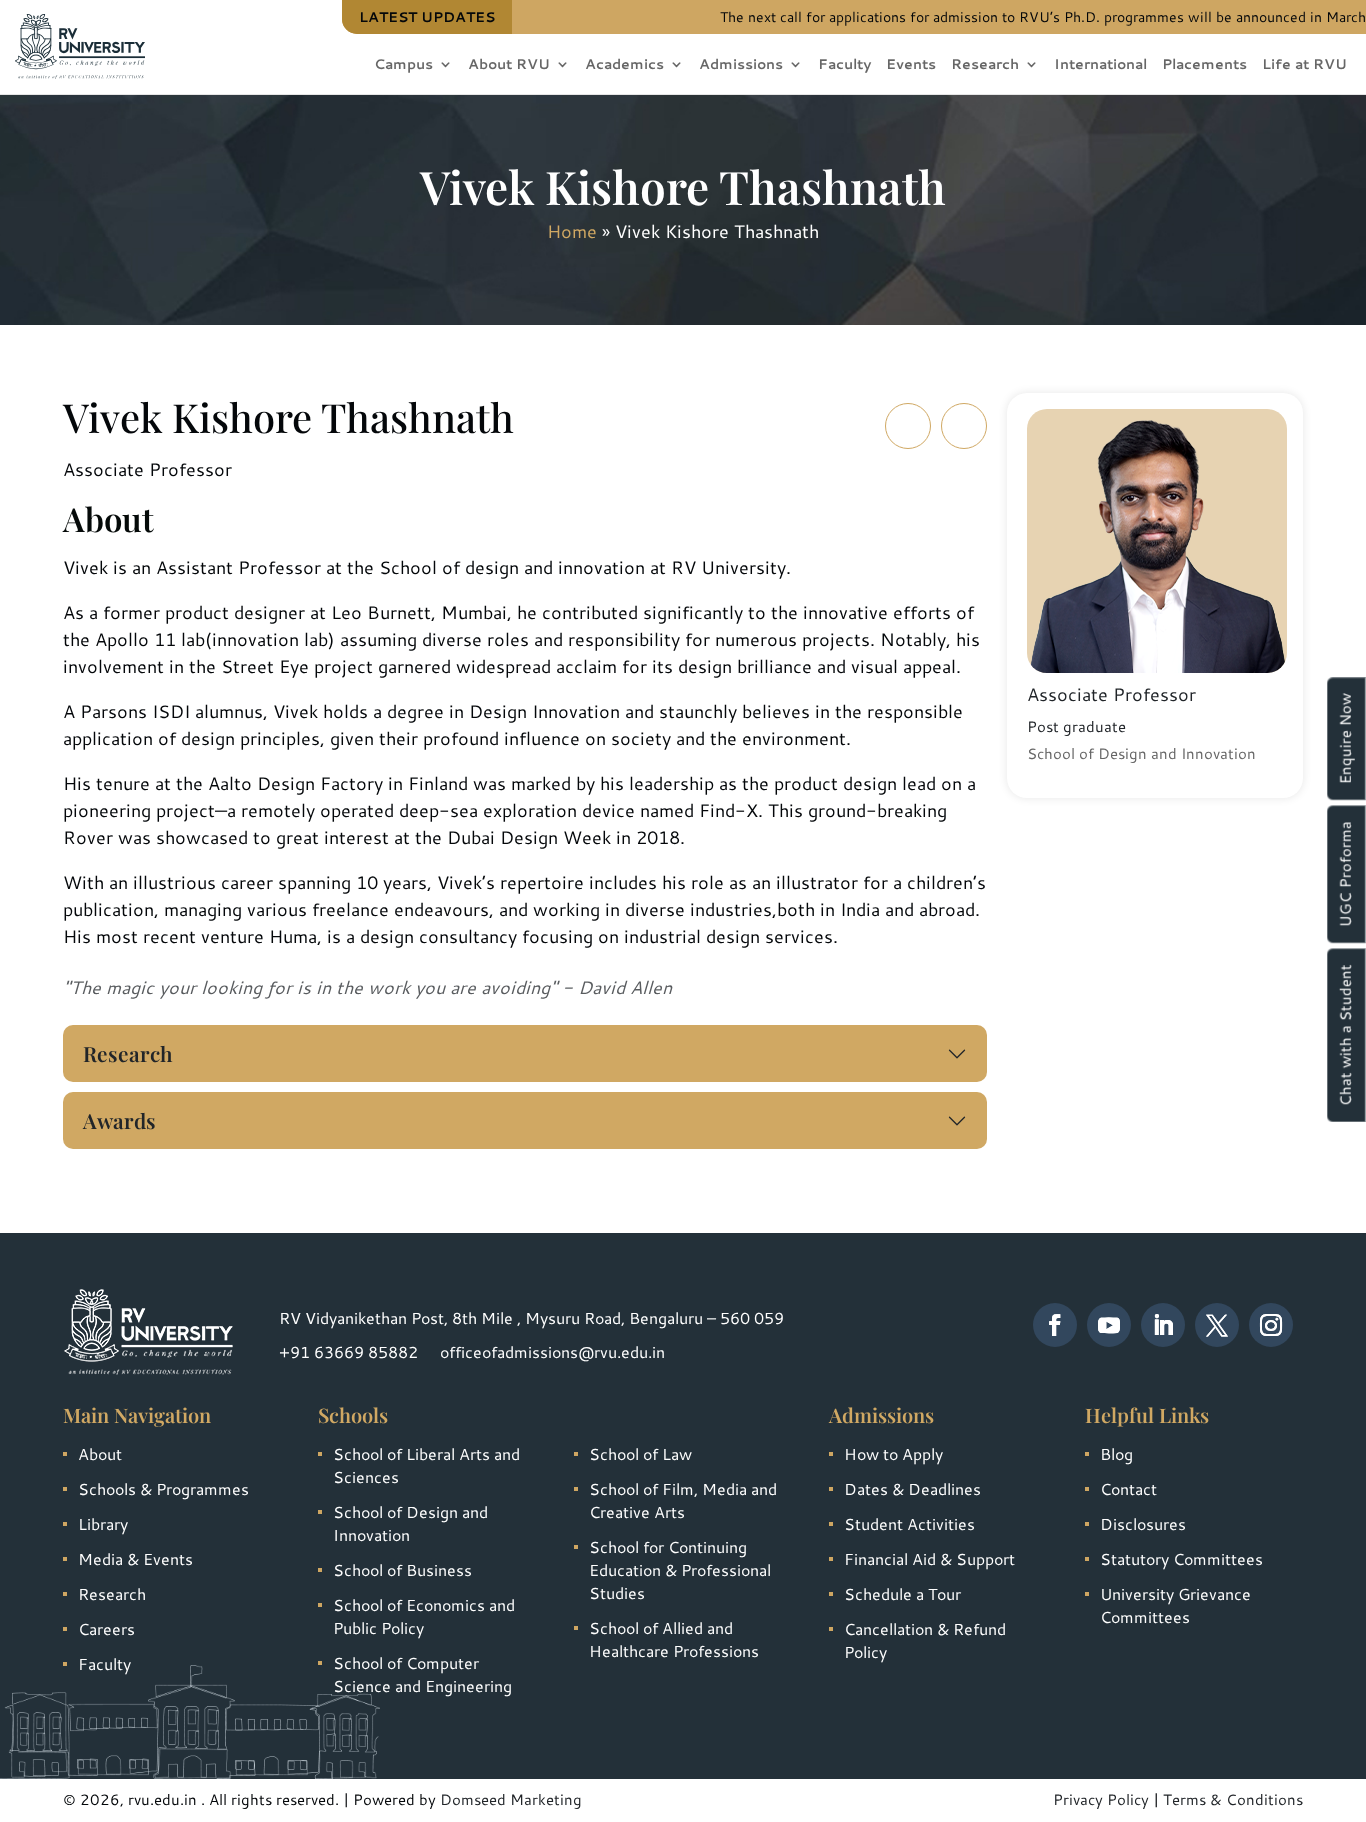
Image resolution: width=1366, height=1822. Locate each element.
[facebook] (1055, 1325)
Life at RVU (1304, 65)
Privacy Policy (1101, 1799)
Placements (1204, 65)
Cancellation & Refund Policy (925, 1640)
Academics (624, 65)
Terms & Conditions (1233, 1799)
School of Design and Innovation (410, 1523)
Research (985, 65)
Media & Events (135, 1558)
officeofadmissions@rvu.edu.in (552, 1351)
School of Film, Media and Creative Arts (683, 1500)
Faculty (844, 65)
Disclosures (1143, 1523)
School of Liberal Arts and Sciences (426, 1465)
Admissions (741, 65)
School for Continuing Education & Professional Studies (680, 1569)
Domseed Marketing (511, 1799)
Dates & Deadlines (912, 1488)
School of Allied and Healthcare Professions (674, 1639)
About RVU (509, 65)
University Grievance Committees (1175, 1605)
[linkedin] (1163, 1325)
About (100, 1453)
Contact (1128, 1488)
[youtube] (1109, 1325)
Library (103, 1523)
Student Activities (909, 1523)
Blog (1116, 1453)
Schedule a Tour (902, 1593)
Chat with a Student (1345, 1035)
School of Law (640, 1453)
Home (572, 231)
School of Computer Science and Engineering (422, 1674)
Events (911, 65)
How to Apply (893, 1453)
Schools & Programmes (163, 1488)
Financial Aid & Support (929, 1558)
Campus (403, 65)
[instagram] (1271, 1325)
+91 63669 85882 (348, 1351)
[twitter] (1217, 1325)
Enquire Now (1345, 738)
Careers (106, 1628)
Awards (119, 1120)
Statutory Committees (1181, 1558)
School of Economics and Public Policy (424, 1616)
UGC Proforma (1345, 874)
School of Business (402, 1569)
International (1100, 65)
